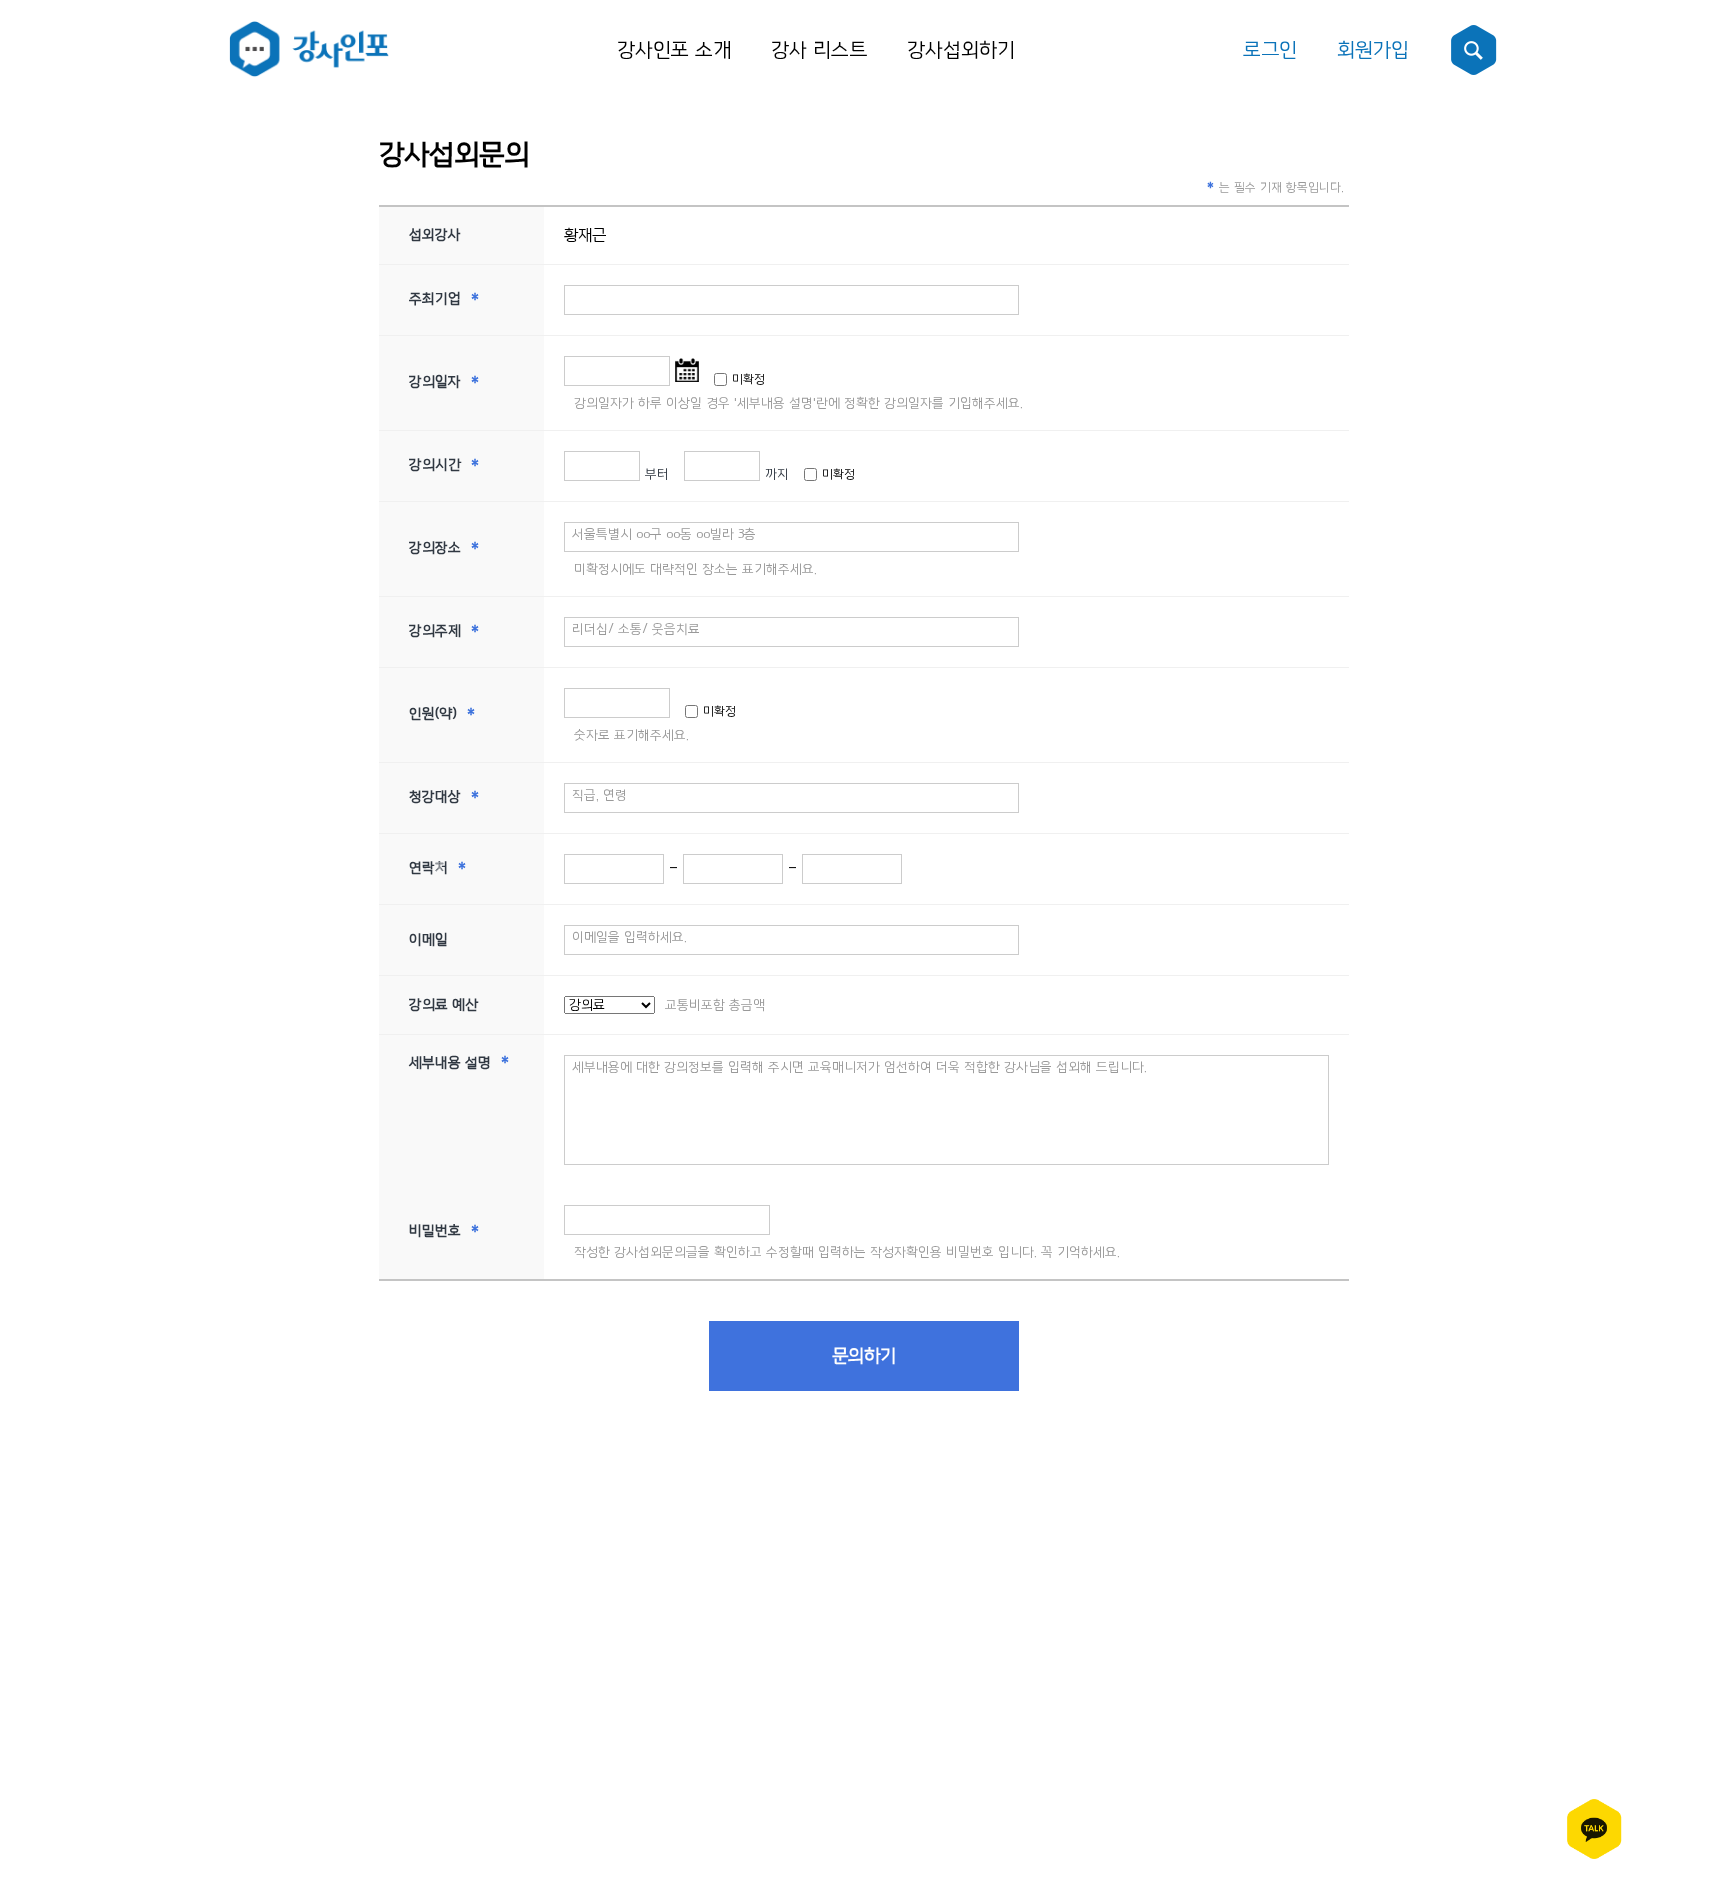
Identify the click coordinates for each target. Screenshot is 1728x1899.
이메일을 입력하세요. (629, 937)
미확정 (748, 379)
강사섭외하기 (961, 50)
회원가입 (1373, 50)
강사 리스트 (819, 50)
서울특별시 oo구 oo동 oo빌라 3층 (664, 534)
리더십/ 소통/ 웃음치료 (636, 629)
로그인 (1270, 50)
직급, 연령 (599, 795)
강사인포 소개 (674, 50)
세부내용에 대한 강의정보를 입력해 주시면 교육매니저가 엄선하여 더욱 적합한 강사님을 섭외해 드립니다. (859, 1067)
